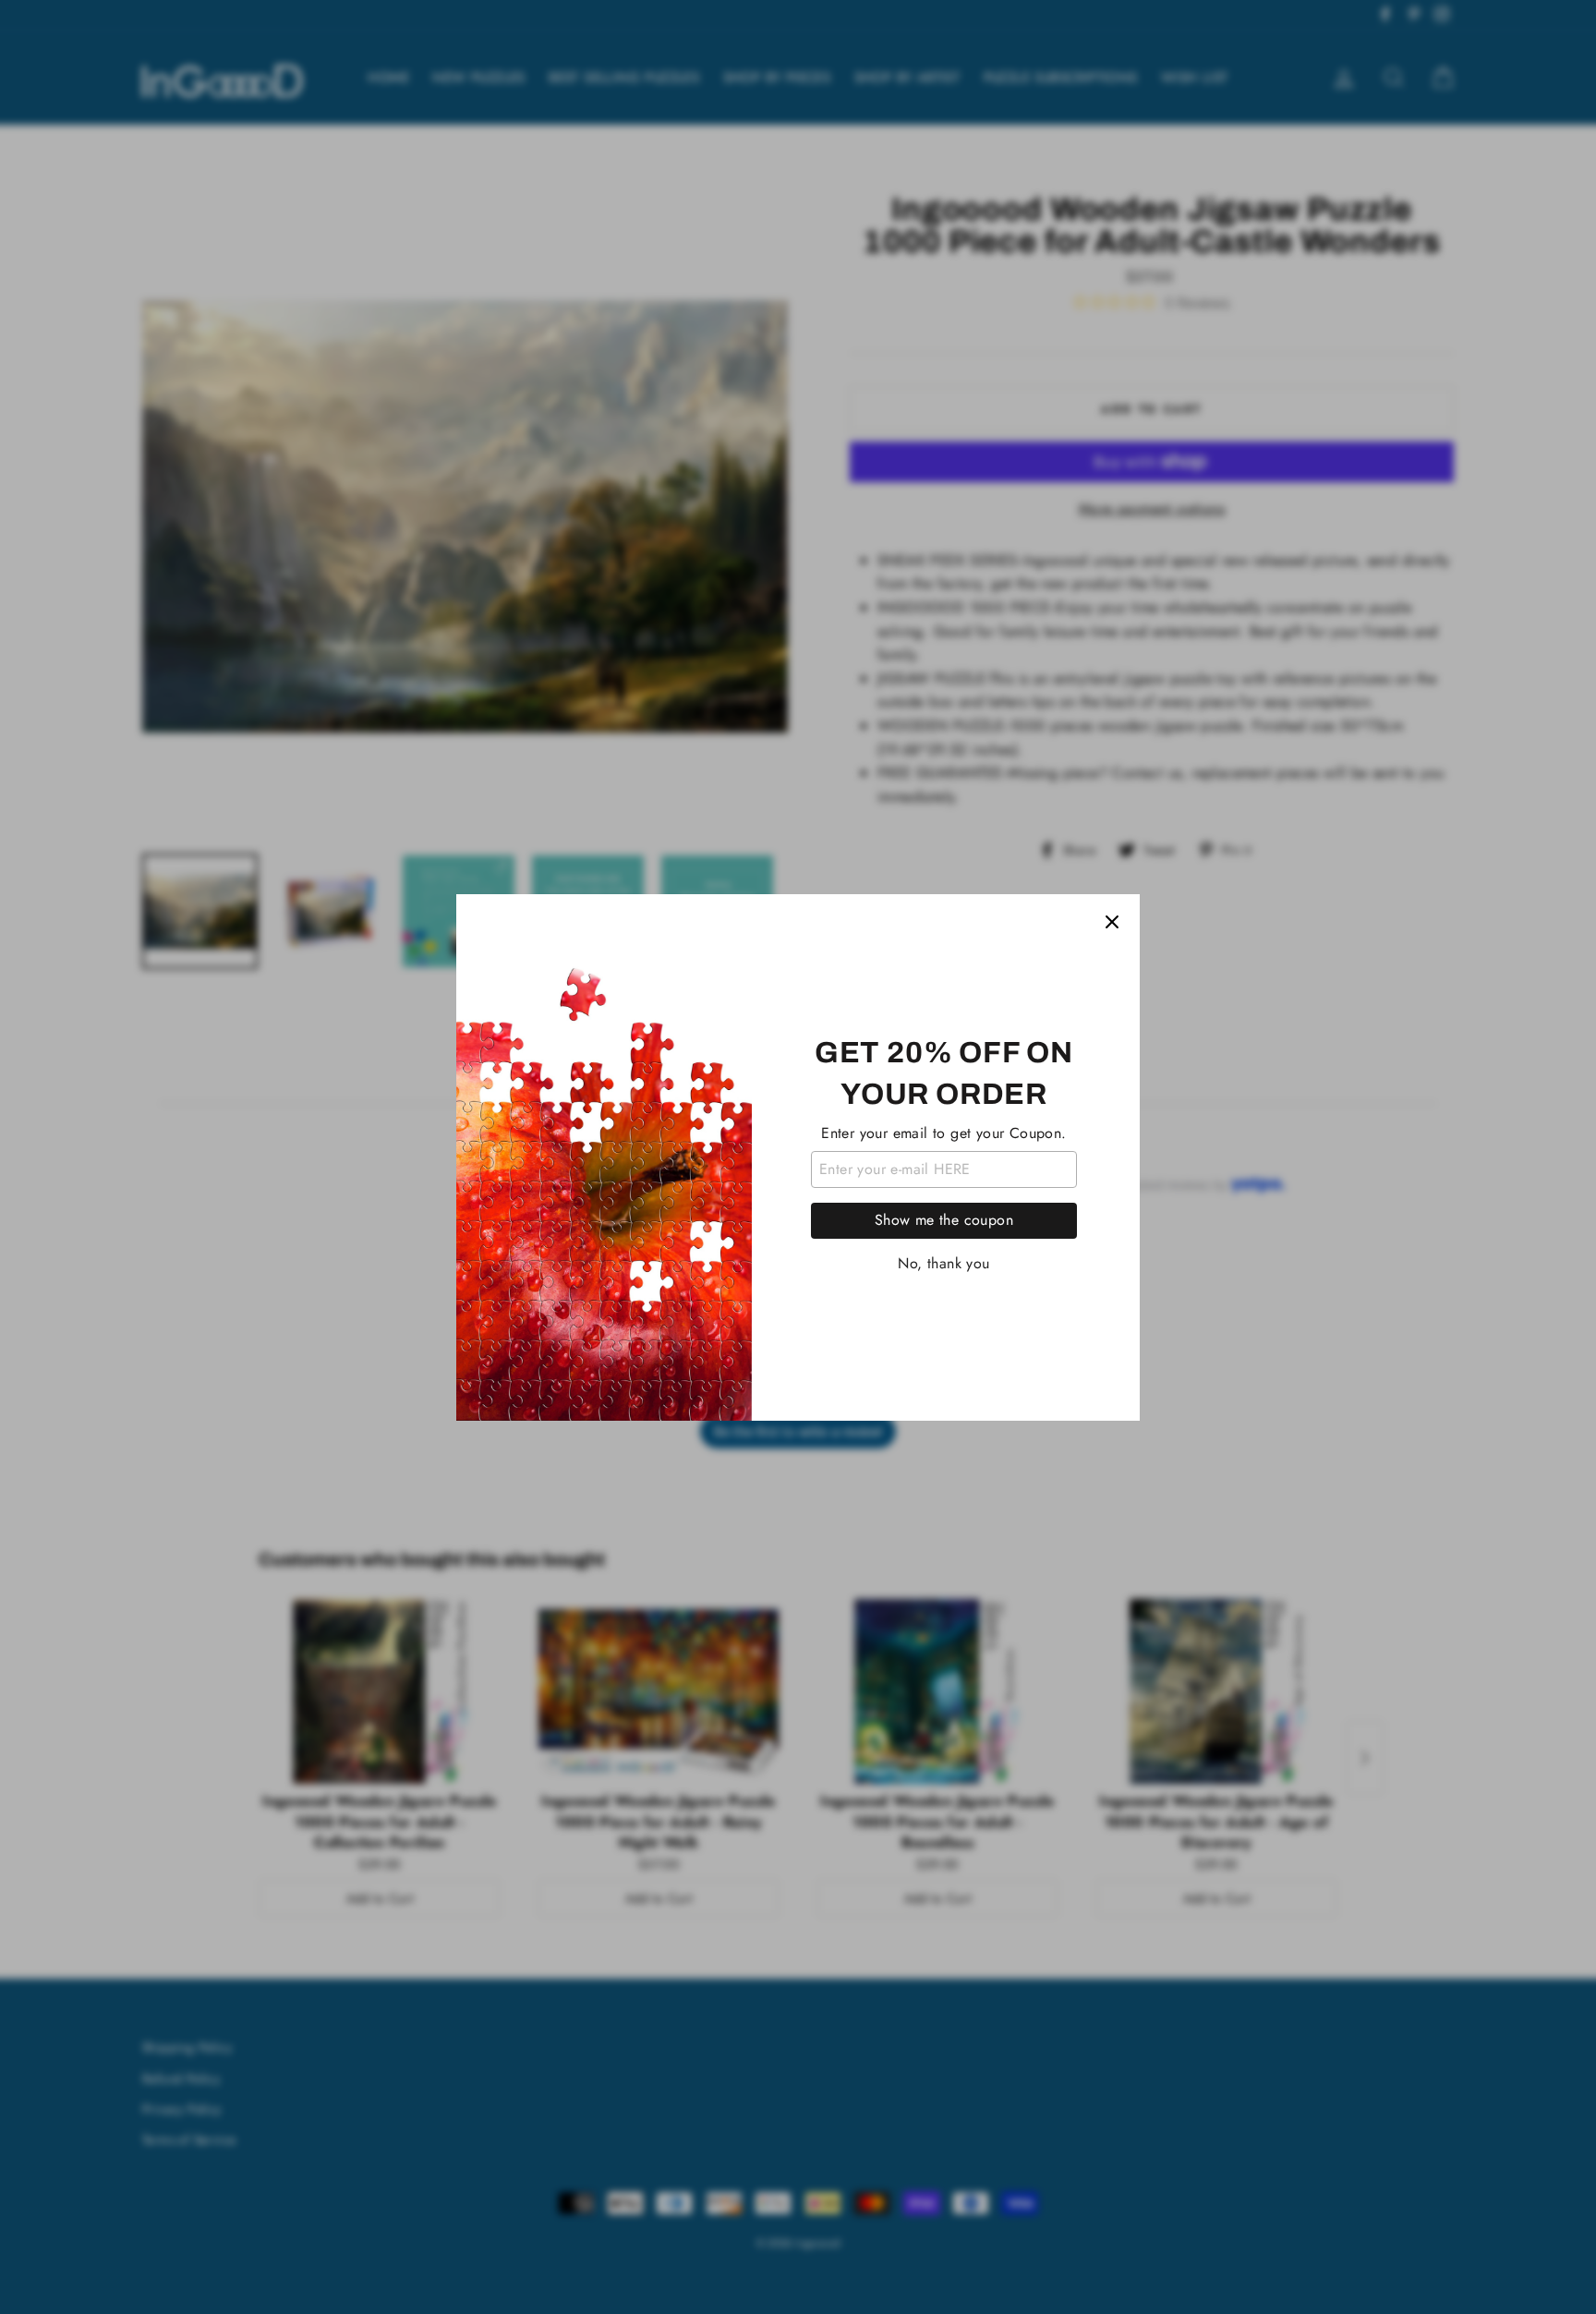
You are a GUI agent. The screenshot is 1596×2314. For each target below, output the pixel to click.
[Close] (1112, 922)
